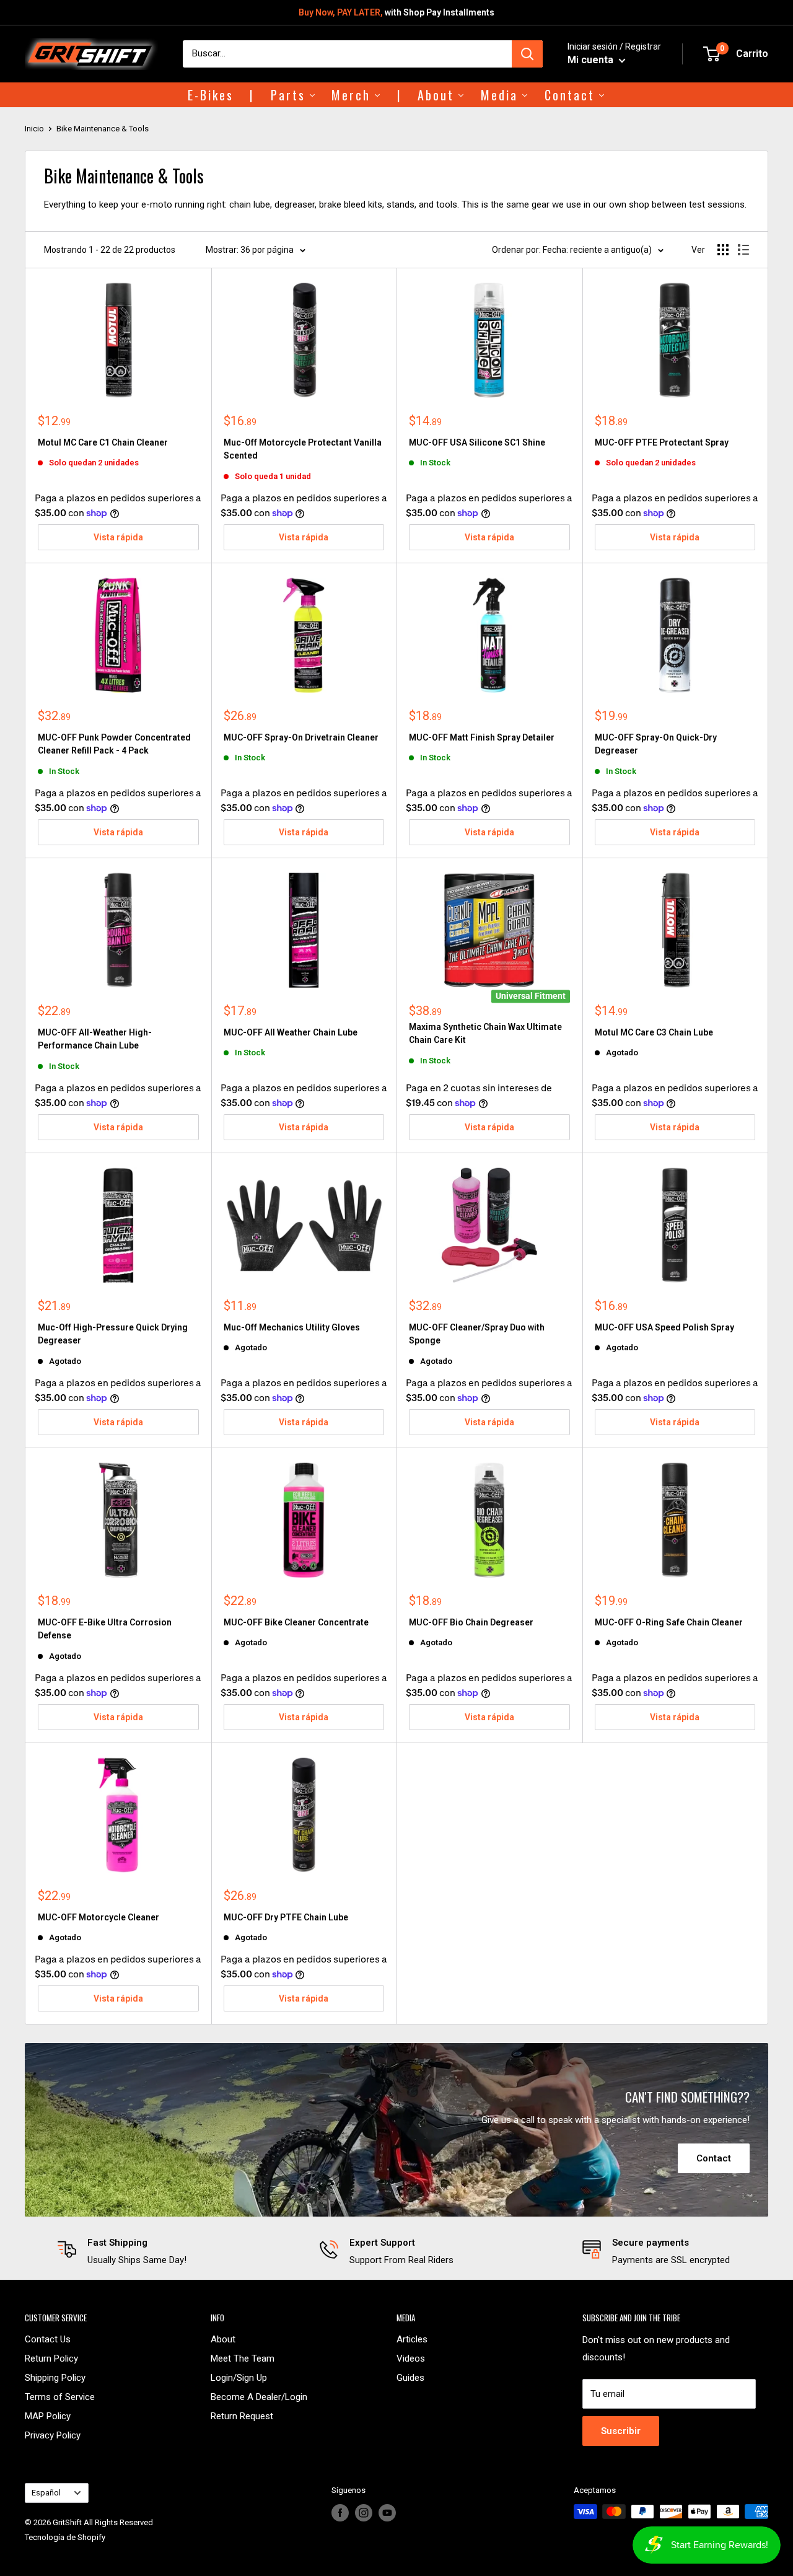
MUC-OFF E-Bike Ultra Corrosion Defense (105, 1629)
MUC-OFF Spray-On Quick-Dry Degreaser (656, 744)
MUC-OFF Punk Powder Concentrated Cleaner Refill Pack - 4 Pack (114, 744)
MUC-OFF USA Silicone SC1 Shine (477, 442)
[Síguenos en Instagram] (364, 2513)
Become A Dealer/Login (259, 2397)
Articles (412, 2339)
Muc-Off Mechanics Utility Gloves (292, 1327)
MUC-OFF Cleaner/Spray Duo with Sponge (477, 1334)
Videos (411, 2358)
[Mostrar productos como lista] (743, 250)
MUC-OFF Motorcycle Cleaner (99, 1917)
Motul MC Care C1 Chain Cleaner (103, 442)
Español (46, 2493)
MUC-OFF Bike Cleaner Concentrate (296, 1622)
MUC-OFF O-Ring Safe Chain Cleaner (669, 1622)
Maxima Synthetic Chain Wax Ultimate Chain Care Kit (485, 1034)
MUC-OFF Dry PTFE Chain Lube (286, 1917)
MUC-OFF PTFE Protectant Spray (662, 442)
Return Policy (51, 2358)
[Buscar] (527, 54)
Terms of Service (60, 2397)
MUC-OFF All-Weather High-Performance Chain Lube (95, 1039)
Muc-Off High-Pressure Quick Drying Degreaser (113, 1334)
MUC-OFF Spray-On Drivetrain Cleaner (301, 737)
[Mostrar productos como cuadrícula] (723, 250)
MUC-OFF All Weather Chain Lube (291, 1032)
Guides (410, 2378)
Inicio (34, 129)
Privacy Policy (53, 2435)
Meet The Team (243, 2358)
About (223, 2339)
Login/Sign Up (239, 2378)
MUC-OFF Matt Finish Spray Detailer (482, 737)
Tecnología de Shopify (65, 2537)
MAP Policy (48, 2416)
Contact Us (48, 2339)
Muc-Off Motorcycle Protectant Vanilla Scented (303, 449)
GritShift (67, 2522)
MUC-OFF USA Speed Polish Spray (664, 1327)
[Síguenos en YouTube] (387, 2513)
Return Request (242, 2416)
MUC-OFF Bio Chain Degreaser (471, 1622)
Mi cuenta (592, 60)
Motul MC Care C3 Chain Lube (654, 1032)
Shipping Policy (55, 2378)
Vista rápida (118, 537)
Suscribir (621, 2431)
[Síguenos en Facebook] (340, 2513)
